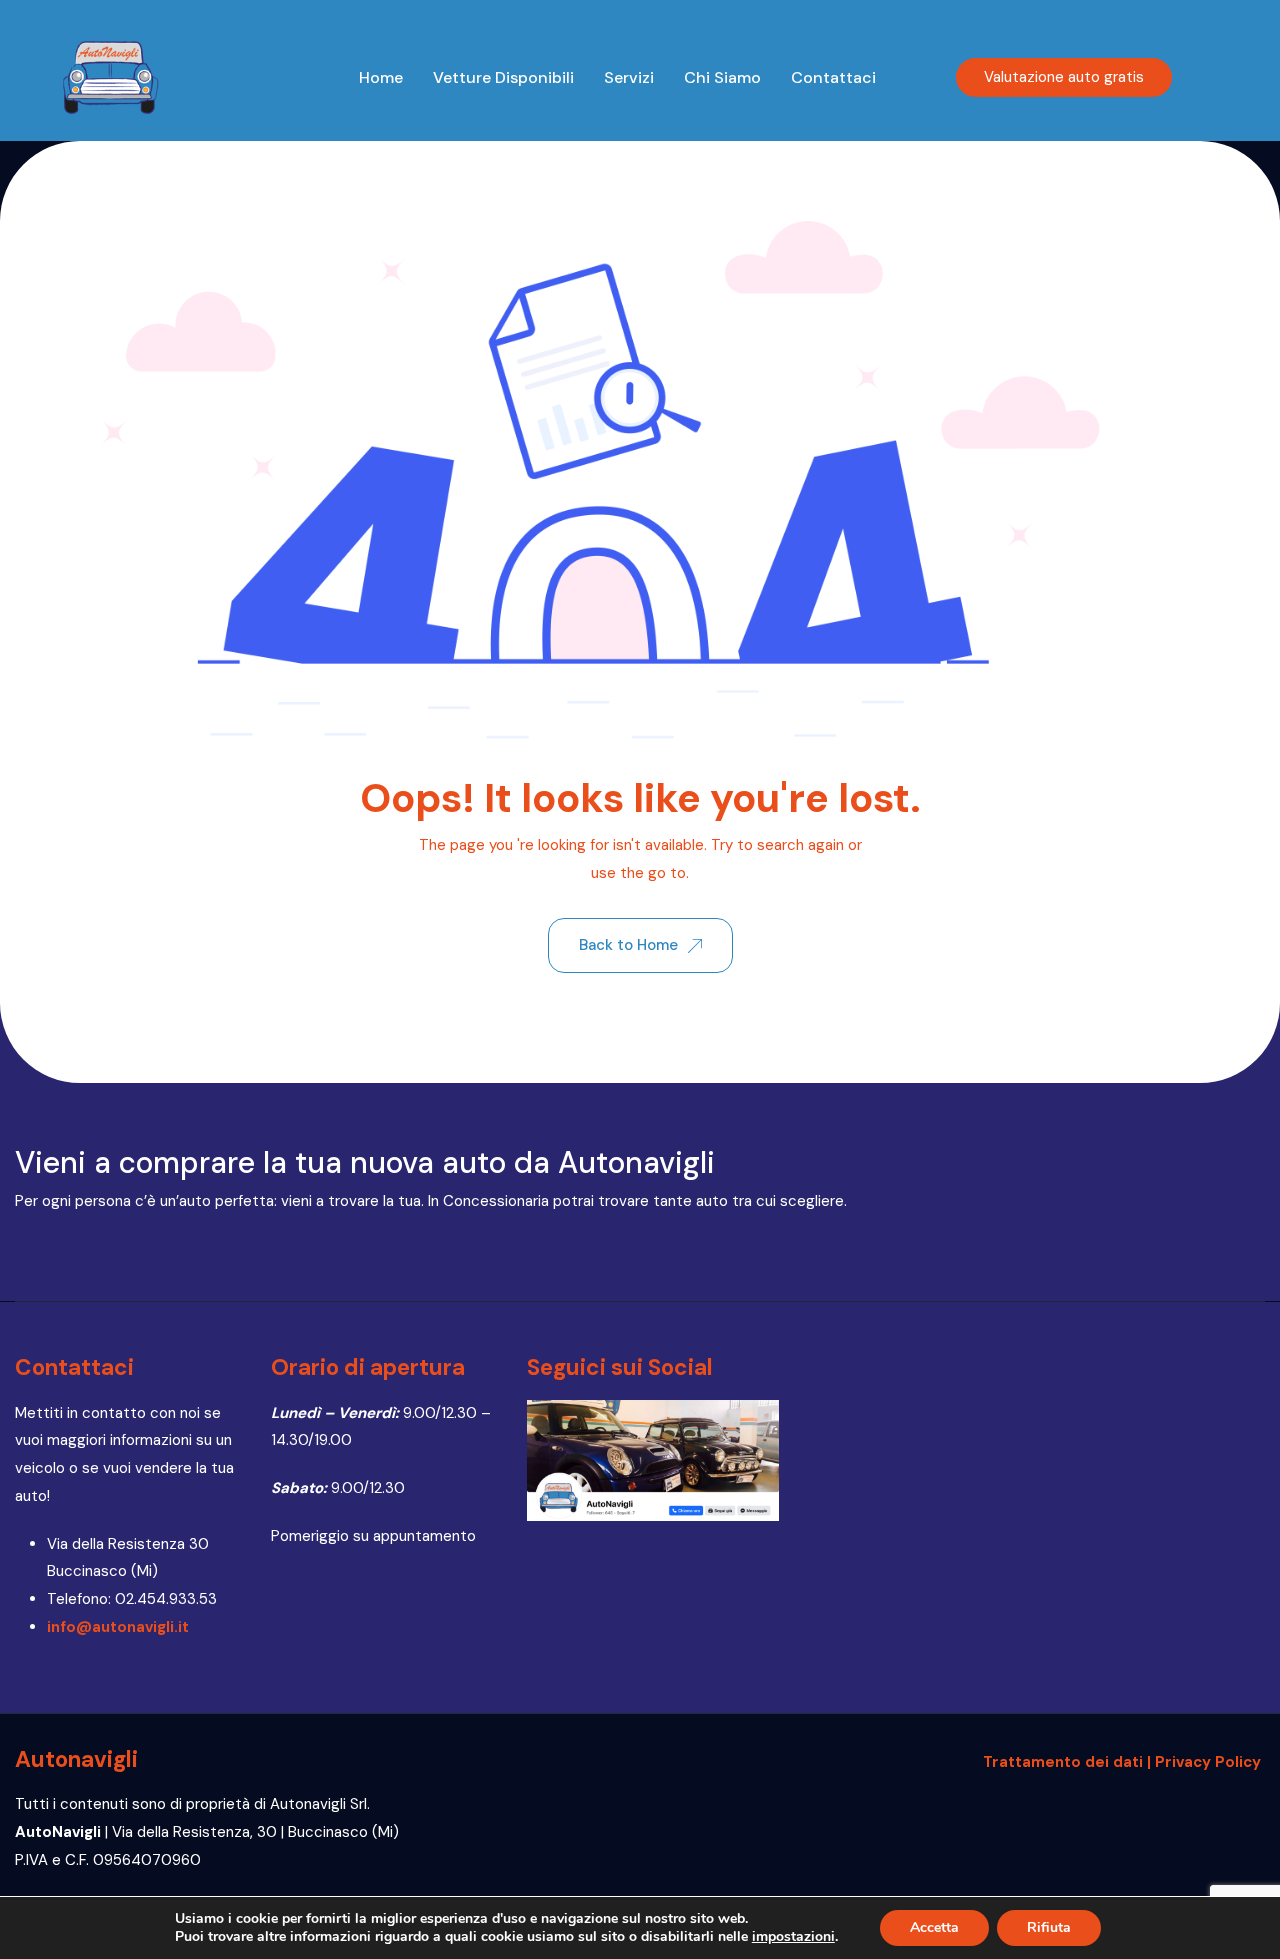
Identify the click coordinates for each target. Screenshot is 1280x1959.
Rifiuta (1049, 1927)
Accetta (934, 1927)
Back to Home (628, 945)
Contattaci (833, 77)
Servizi (629, 77)
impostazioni (793, 1937)
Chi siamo (722, 77)
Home (381, 77)
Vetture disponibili (503, 77)
